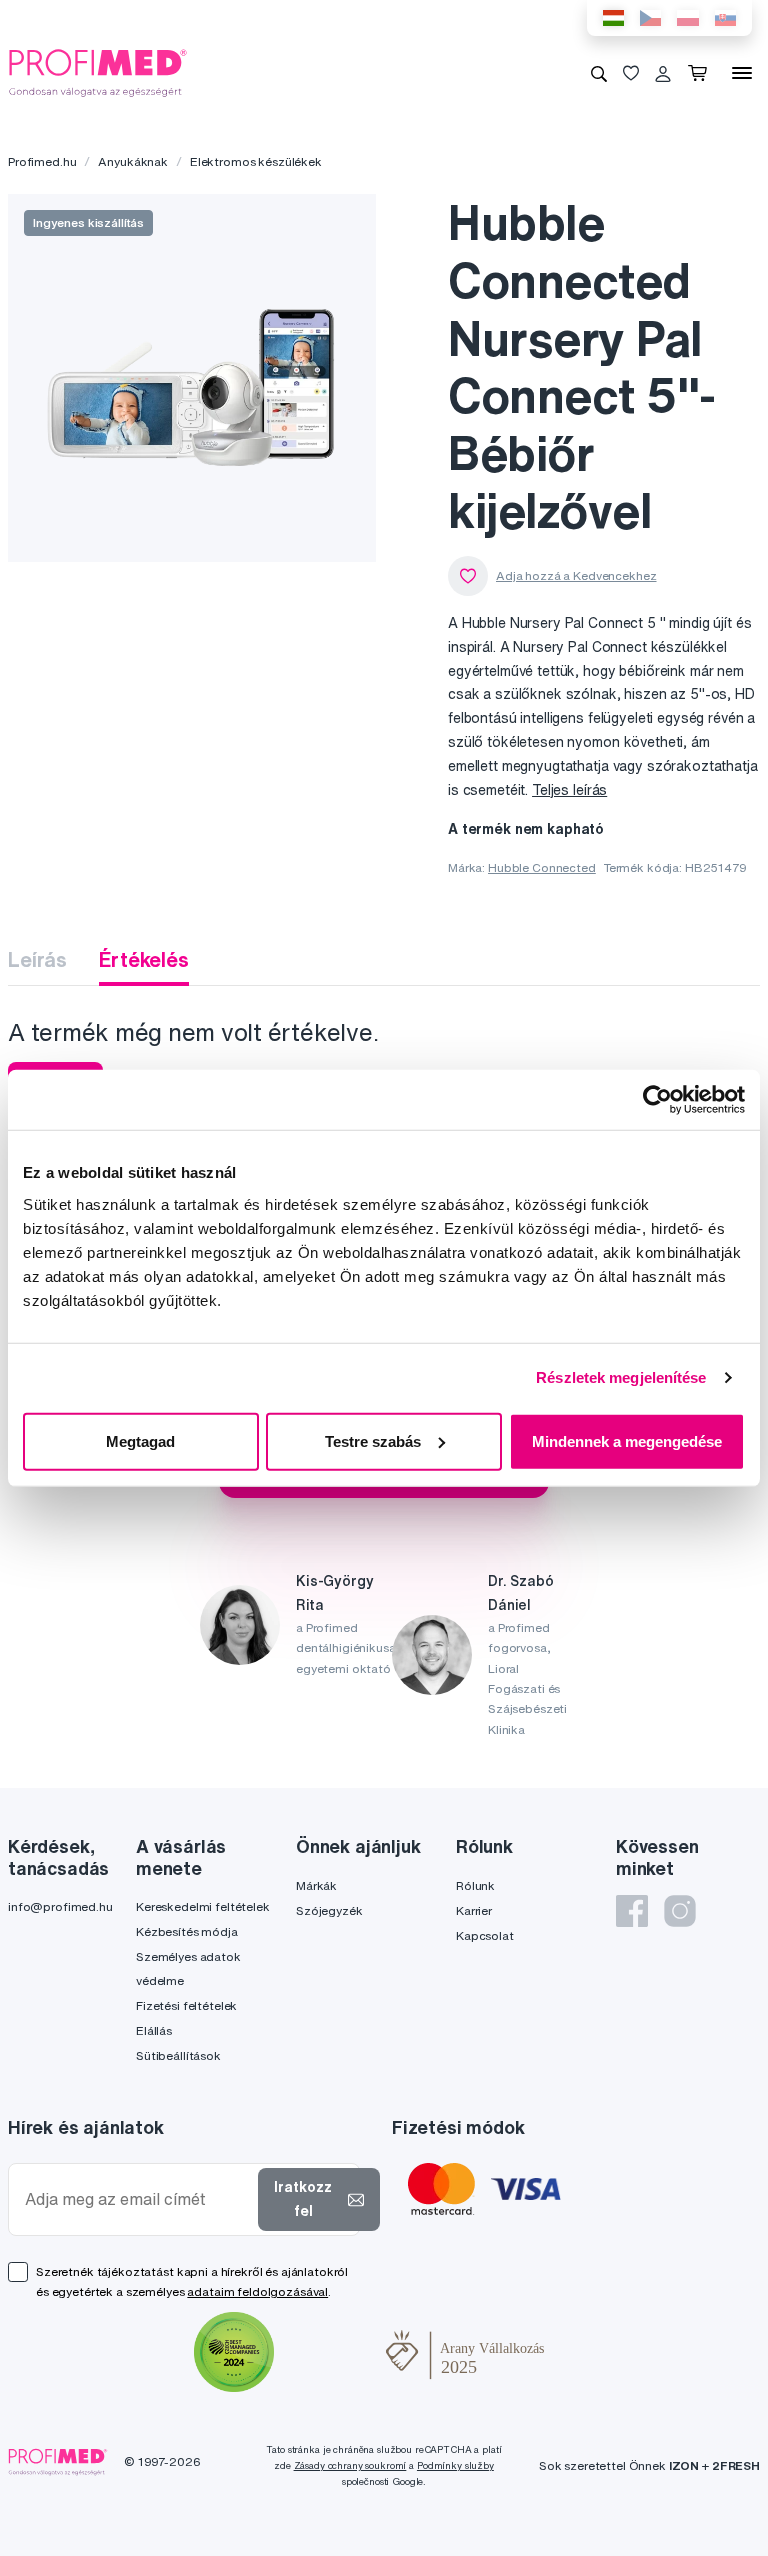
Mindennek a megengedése (627, 1440)
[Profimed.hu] (98, 72)
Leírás (37, 959)
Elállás (154, 2030)
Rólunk (475, 1885)
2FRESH (736, 2465)
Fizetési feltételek (186, 2005)
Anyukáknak (133, 161)
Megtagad (140, 1440)
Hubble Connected (542, 867)
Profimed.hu (42, 161)
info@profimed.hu (60, 1906)
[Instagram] (680, 1911)
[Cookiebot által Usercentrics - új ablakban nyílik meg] (657, 1100)
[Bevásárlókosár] (701, 73)
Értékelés (144, 959)
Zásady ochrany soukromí (350, 2465)
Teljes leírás (569, 790)
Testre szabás (373, 1440)
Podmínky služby (455, 2465)
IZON (684, 2465)
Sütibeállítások (178, 2055)
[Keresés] (599, 73)
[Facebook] (632, 1911)
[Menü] (742, 73)
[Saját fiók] (663, 73)
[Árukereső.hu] (330, 2355)
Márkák (316, 1885)
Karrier (474, 1910)
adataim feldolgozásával (257, 2291)
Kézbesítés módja (187, 1931)
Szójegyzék (329, 1910)
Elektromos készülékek (256, 161)
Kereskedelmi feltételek (203, 1906)
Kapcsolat (485, 1935)
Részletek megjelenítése (621, 1377)
